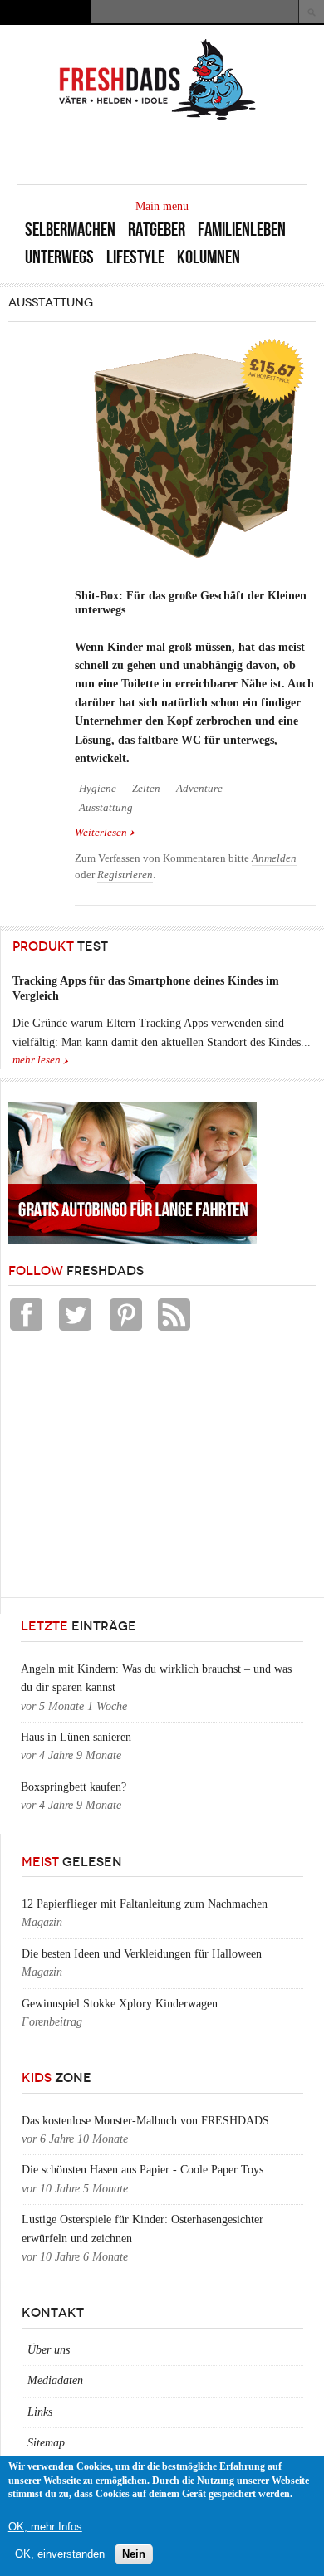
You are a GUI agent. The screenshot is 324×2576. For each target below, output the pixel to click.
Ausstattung (106, 808)
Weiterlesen (105, 834)
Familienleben (242, 230)
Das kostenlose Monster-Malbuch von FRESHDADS (145, 2121)
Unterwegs (59, 257)
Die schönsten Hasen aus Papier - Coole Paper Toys (142, 2170)
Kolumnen (209, 257)
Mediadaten (55, 2380)
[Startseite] (158, 118)
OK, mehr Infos (45, 2527)
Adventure (199, 789)
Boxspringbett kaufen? (74, 1787)
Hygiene (98, 789)
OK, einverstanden (60, 2554)
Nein (134, 2554)
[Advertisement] (133, 1469)
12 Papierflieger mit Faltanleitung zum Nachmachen (145, 1904)
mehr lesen (37, 1060)
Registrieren (125, 875)
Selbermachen (70, 230)
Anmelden (274, 858)
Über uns (49, 2350)
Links (40, 2412)
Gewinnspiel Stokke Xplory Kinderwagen (120, 2004)
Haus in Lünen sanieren (76, 1737)
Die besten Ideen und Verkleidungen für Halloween (142, 1954)
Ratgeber (157, 230)
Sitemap (46, 2443)
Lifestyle (135, 257)
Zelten (146, 789)
